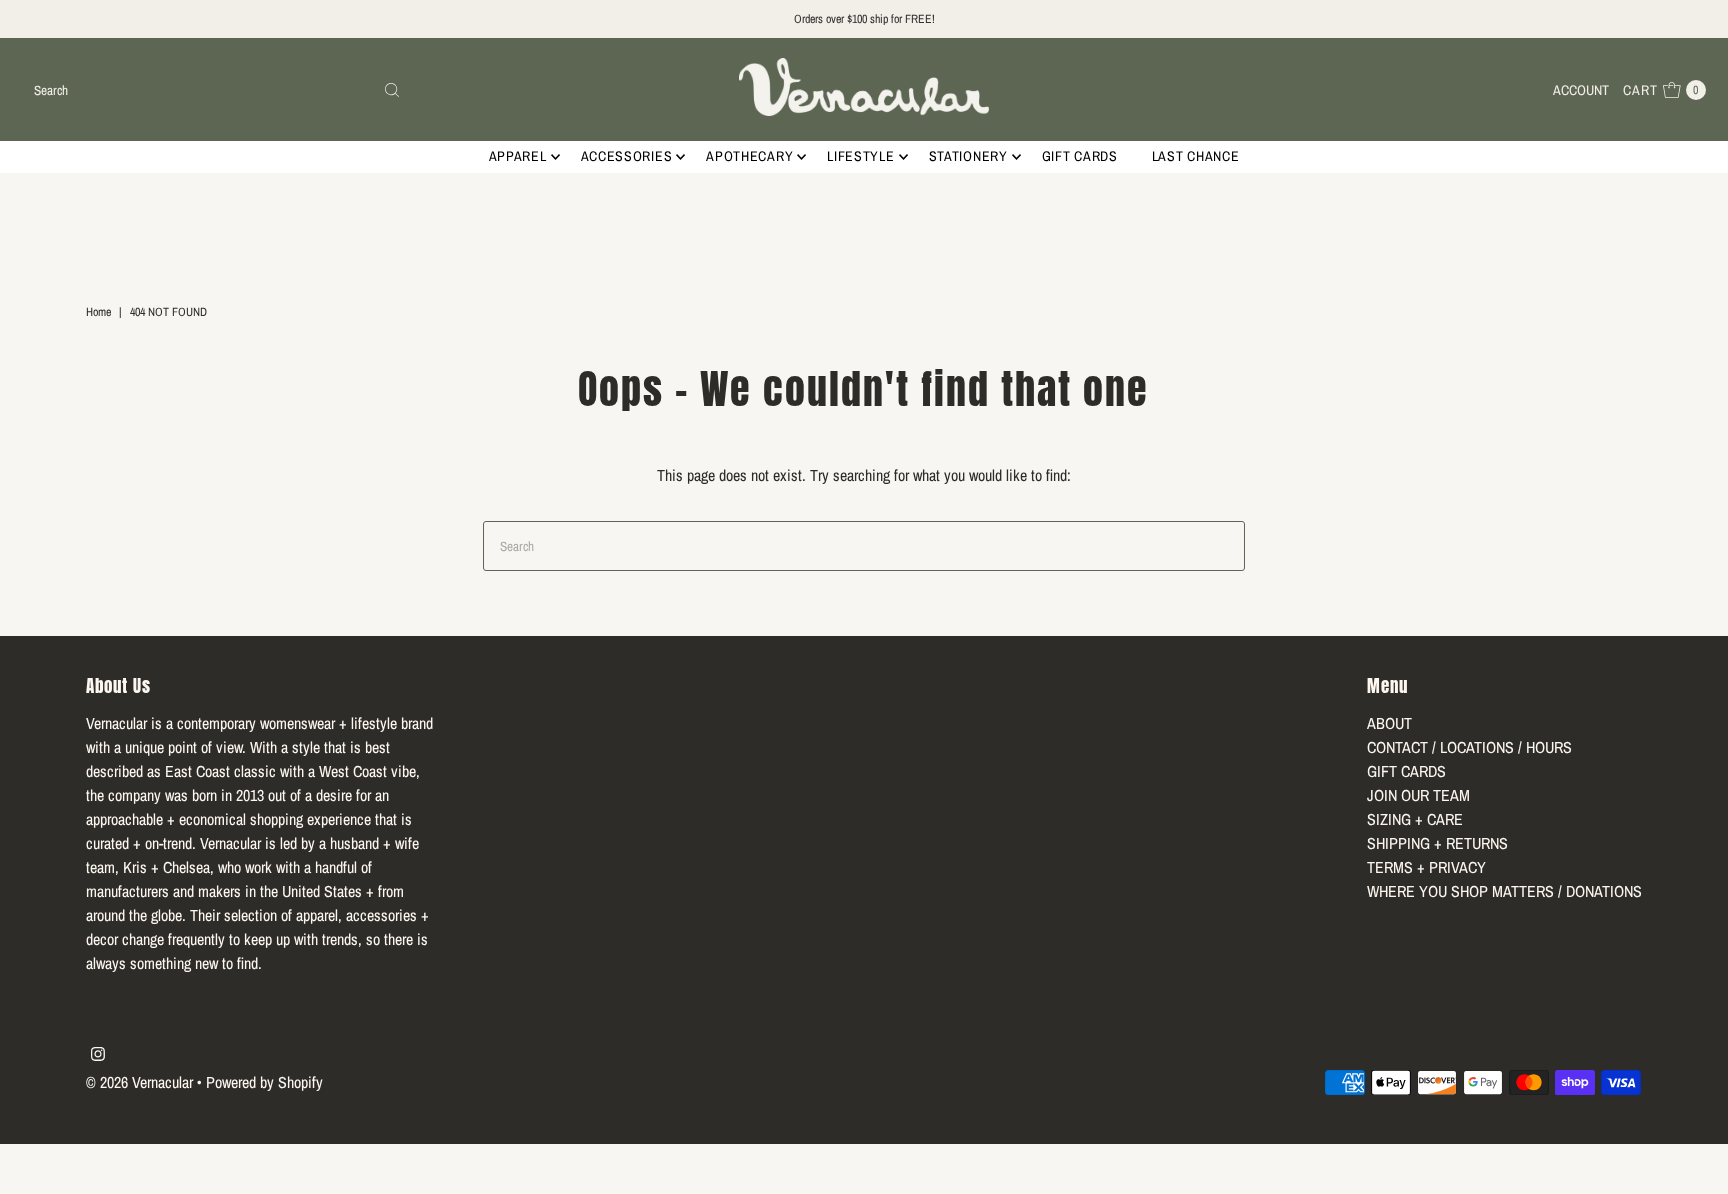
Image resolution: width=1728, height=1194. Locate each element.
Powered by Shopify (264, 1082)
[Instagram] (98, 1055)
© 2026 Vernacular (139, 1082)
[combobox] (217, 90)
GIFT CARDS (1080, 156)
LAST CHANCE (1196, 156)
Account (1581, 90)
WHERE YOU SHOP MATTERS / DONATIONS (1504, 891)
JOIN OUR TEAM (1418, 795)
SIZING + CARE (1415, 819)
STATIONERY (968, 156)
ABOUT (1389, 723)
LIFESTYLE (860, 156)
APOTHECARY (749, 156)
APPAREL (518, 156)
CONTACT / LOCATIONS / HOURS (1469, 747)
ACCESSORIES (627, 156)
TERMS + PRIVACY (1426, 867)
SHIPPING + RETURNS (1437, 843)
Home (98, 312)
